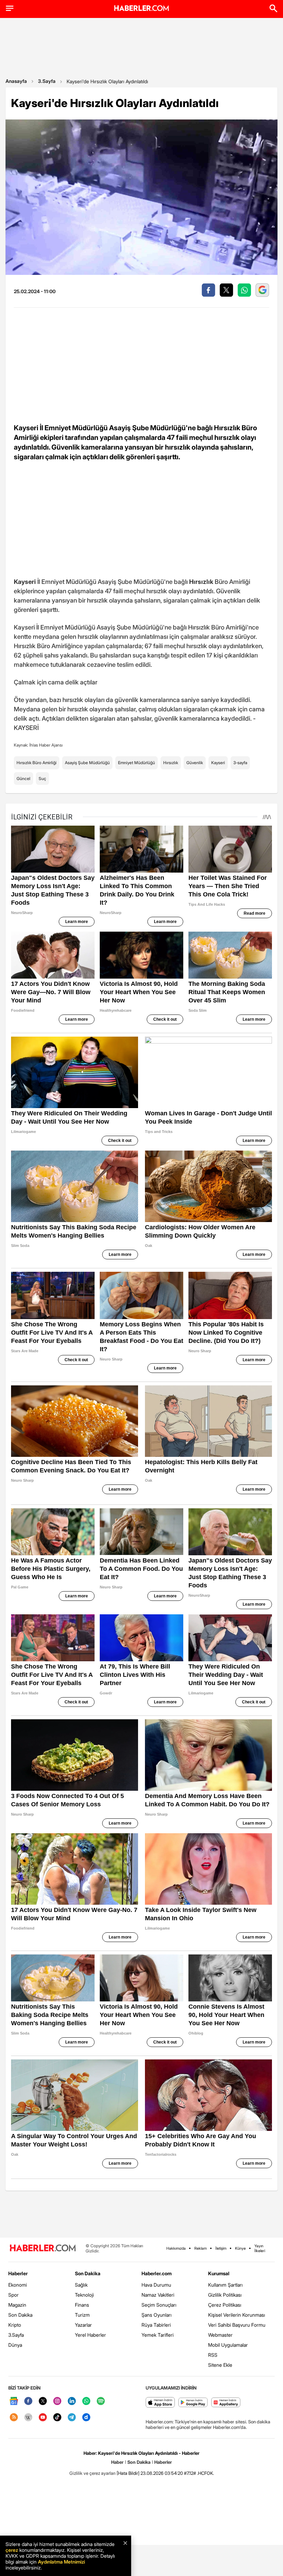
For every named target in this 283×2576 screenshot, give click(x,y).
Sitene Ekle (220, 2365)
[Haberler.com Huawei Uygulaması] (226, 2403)
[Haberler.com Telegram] (72, 2418)
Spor (13, 2295)
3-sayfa (240, 763)
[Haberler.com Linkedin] (72, 2401)
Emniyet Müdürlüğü (136, 763)
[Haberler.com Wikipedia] (28, 2418)
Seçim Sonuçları (159, 2305)
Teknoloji (84, 2295)
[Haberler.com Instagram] (57, 2401)
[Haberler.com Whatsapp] (86, 2401)
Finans (82, 2305)
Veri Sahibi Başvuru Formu (237, 2325)
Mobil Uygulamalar (228, 2345)
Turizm (82, 2315)
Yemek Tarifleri (158, 2335)
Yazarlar (83, 2325)
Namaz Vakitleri (158, 2295)
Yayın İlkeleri (260, 2248)
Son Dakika (20, 2315)
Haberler (18, 2273)
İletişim (221, 2248)
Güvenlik (195, 763)
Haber (117, 2462)
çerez (12, 2550)
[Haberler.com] (43, 2248)
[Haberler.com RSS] (14, 2418)
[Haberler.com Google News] (14, 2401)
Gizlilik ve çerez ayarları (92, 2473)
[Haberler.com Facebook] (28, 2401)
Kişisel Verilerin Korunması (237, 2315)
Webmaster (220, 2335)
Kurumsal (219, 2273)
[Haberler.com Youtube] (43, 2418)
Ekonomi (18, 2285)
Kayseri (218, 763)
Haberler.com (157, 2273)
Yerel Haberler (90, 2335)
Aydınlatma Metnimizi (61, 2562)
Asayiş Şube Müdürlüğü (87, 763)
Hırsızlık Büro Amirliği (37, 763)
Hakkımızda (176, 2248)
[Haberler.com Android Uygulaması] (193, 2403)
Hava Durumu (156, 2285)
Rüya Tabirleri (156, 2325)
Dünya (15, 2345)
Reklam (201, 2248)
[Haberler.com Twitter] (43, 2401)
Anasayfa (16, 81)
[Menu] (10, 8)
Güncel (23, 778)
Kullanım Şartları (225, 2285)
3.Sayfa (47, 81)
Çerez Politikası (225, 2305)
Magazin (17, 2305)
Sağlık (81, 2285)
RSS (213, 2355)
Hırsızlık (171, 763)
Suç (42, 778)
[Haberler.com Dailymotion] (86, 2418)
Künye (240, 2248)
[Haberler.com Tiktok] (57, 2418)
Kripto (15, 2325)
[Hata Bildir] (128, 2473)
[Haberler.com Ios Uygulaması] (160, 2403)
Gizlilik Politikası (225, 2295)
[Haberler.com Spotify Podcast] (101, 2401)
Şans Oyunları (157, 2315)
